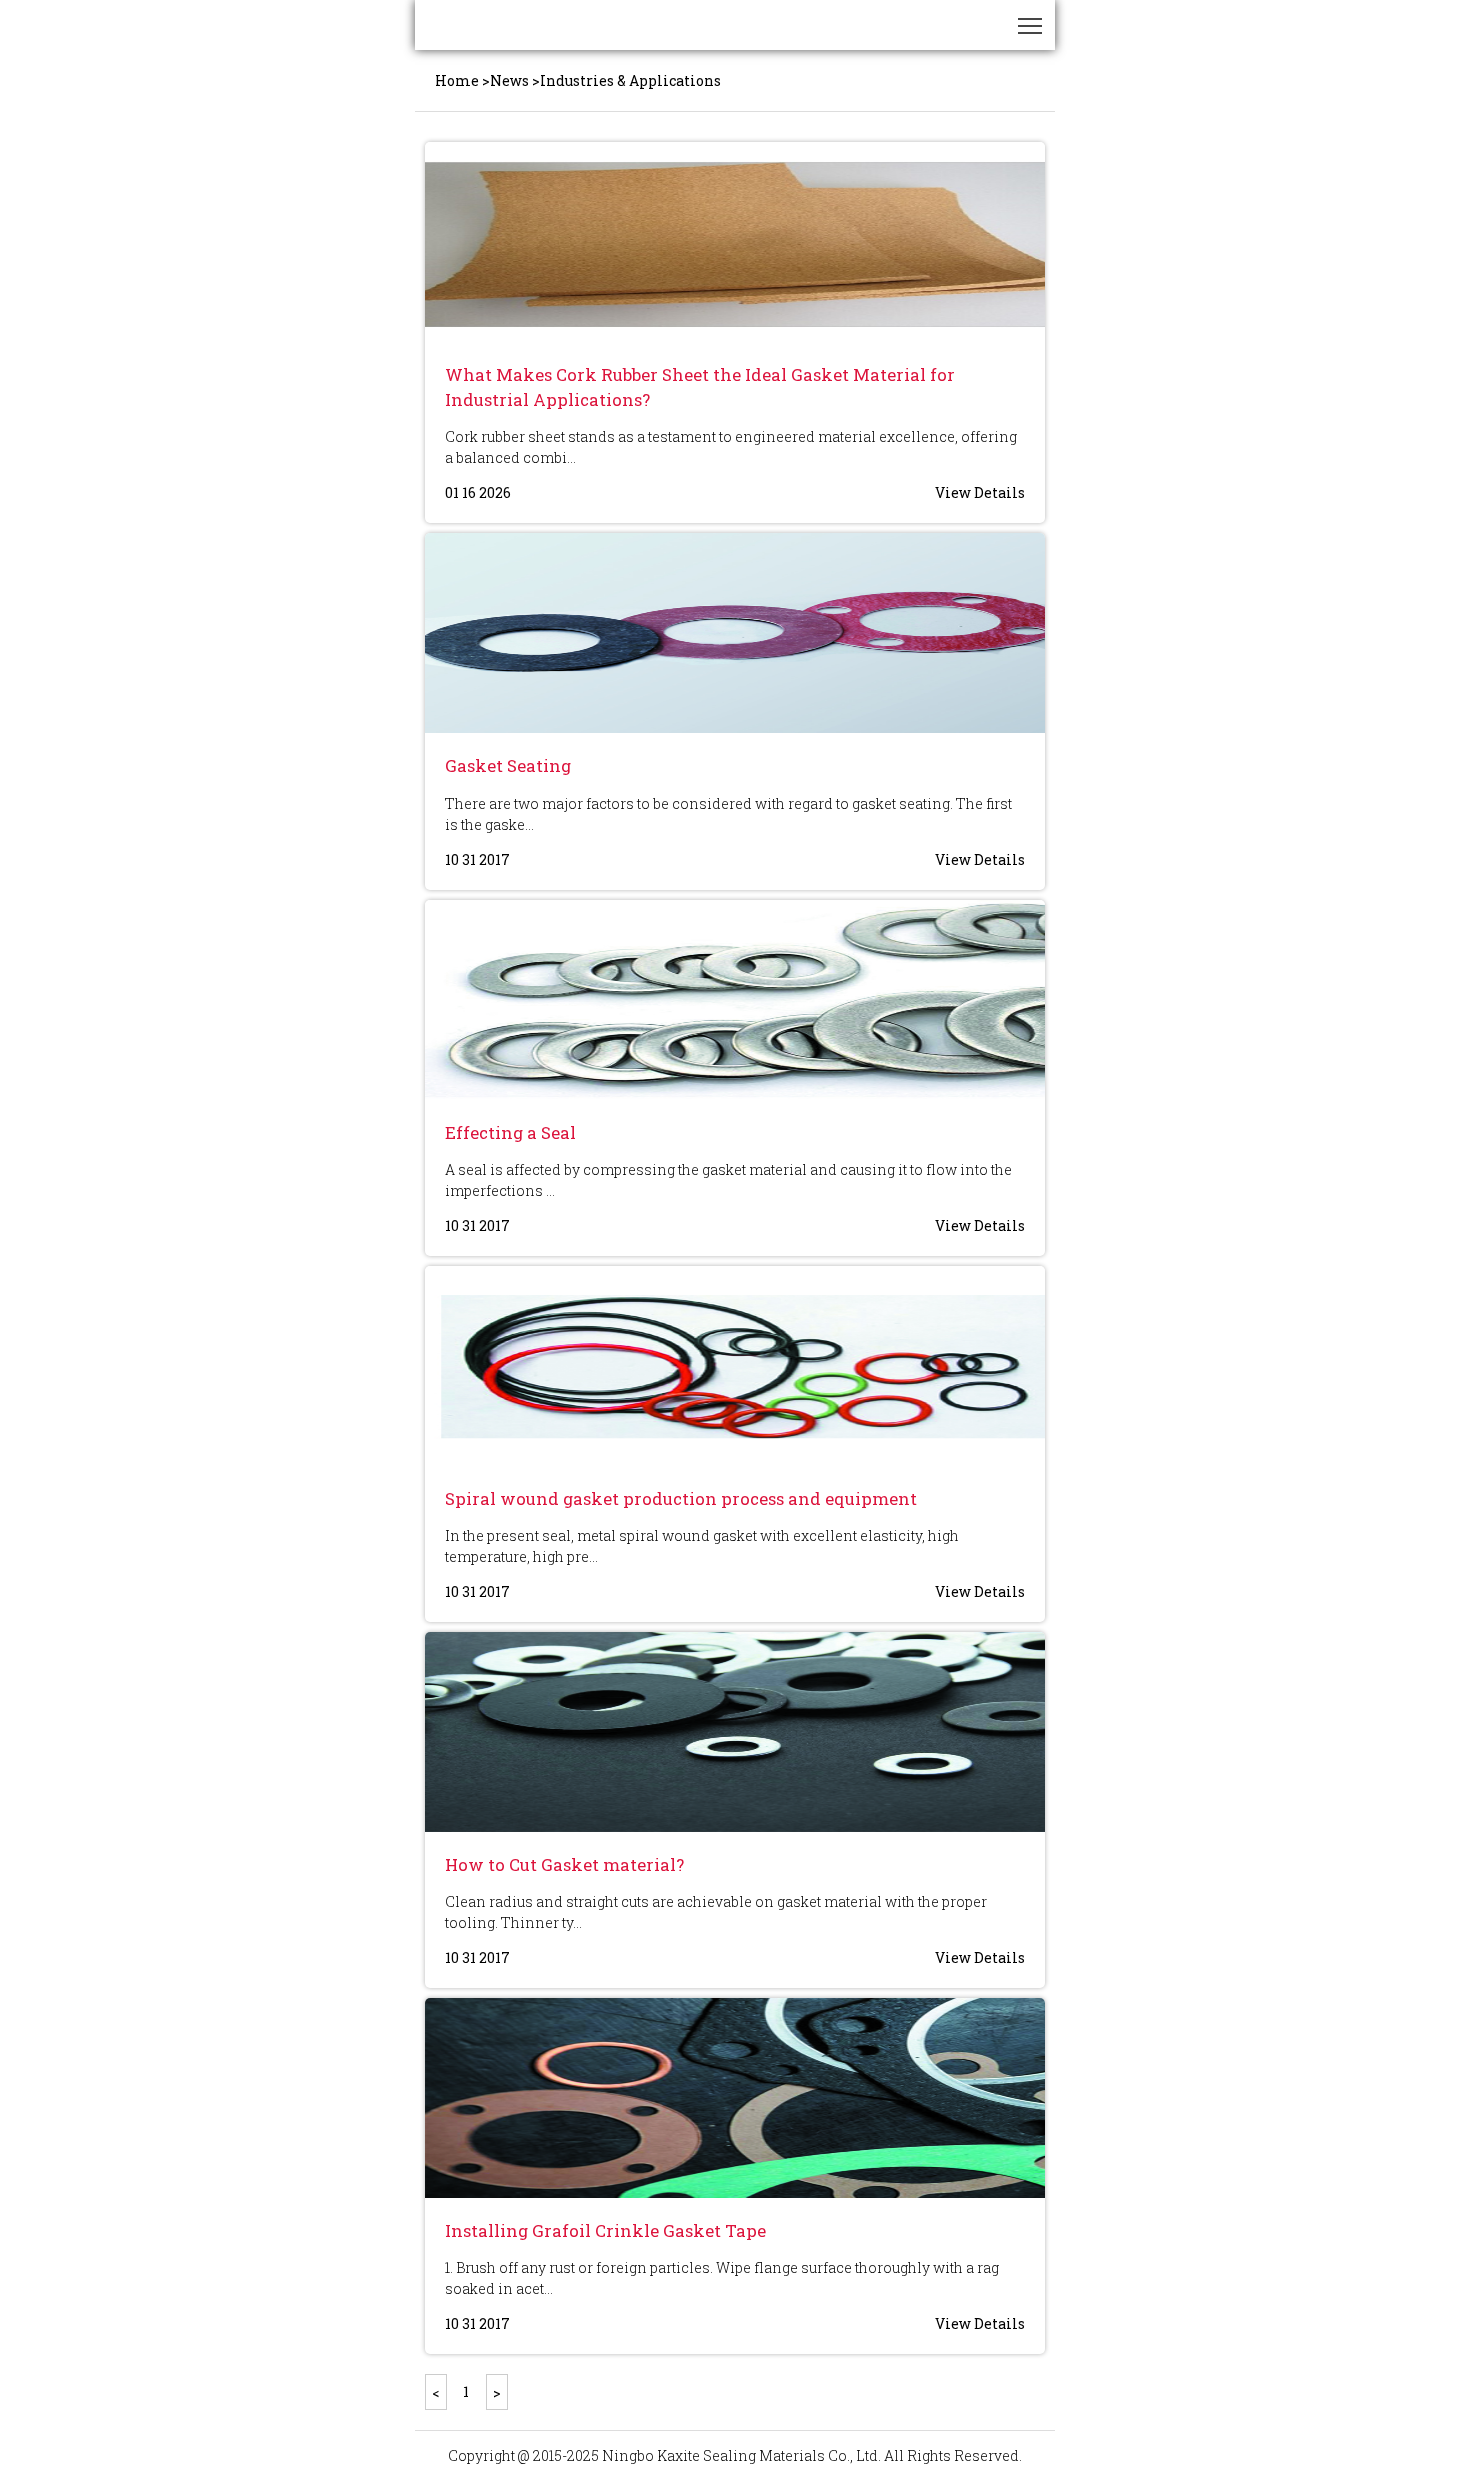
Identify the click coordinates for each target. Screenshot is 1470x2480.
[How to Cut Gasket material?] (735, 1732)
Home (457, 80)
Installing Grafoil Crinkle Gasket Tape (605, 2230)
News (509, 80)
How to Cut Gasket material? (564, 1864)
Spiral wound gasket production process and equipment (681, 1498)
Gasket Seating (508, 765)
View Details (980, 492)
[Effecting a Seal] (735, 1000)
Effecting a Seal (510, 1132)
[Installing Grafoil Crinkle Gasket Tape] (735, 2098)
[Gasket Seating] (735, 633)
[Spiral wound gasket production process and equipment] (735, 1366)
